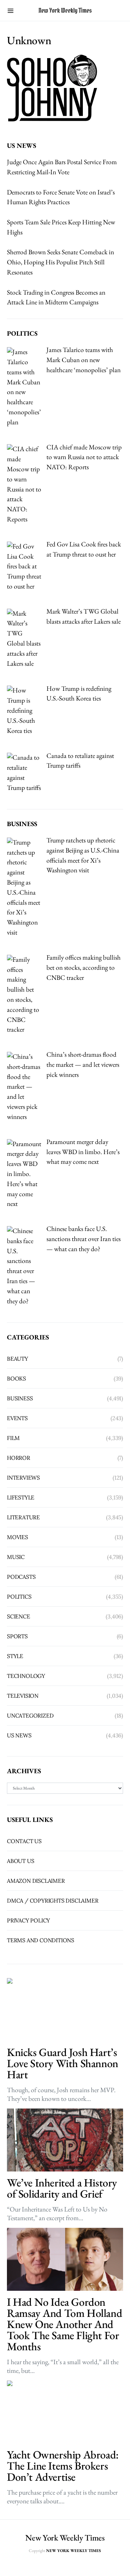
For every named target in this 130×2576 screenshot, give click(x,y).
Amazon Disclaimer (36, 1881)
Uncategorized (30, 1715)
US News (19, 1735)
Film (13, 1438)
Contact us (24, 1841)
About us (20, 1861)
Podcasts (21, 1577)
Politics (19, 1597)
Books (16, 1378)
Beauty (18, 1359)
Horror (19, 1458)
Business (20, 1398)
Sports (17, 1636)
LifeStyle (21, 1497)
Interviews (23, 1478)
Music (16, 1557)
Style (15, 1656)
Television (23, 1696)
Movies (18, 1537)
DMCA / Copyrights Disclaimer (53, 1901)
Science (19, 1616)
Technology (26, 1676)
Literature (23, 1517)
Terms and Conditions (41, 1940)
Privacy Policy (28, 1920)
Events (17, 1418)
